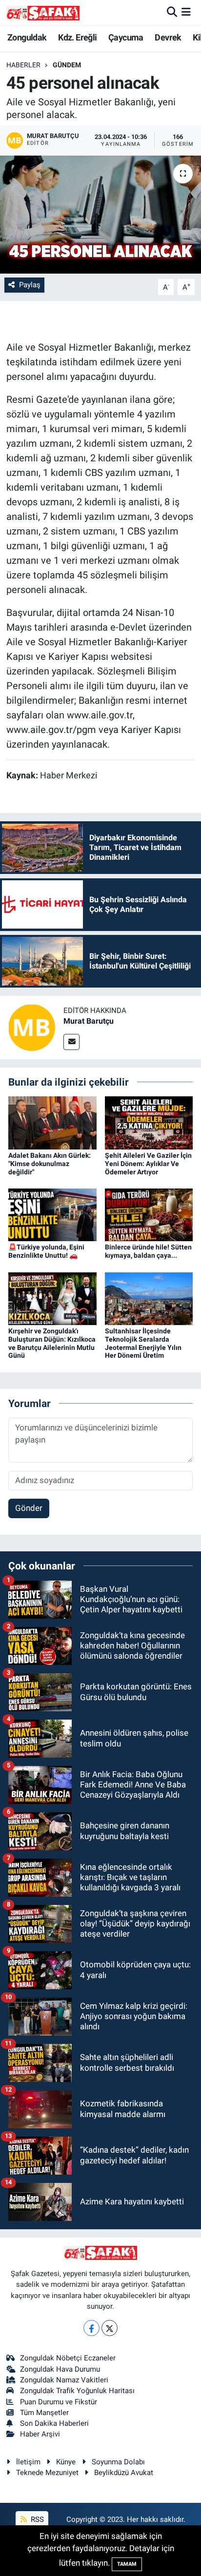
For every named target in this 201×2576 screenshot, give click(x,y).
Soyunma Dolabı (118, 2462)
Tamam (127, 2564)
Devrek (168, 37)
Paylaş (30, 285)
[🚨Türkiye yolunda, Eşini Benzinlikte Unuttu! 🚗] (52, 1214)
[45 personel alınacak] (100, 214)
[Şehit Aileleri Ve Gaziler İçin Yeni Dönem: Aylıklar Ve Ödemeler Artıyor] (149, 1122)
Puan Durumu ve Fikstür (59, 2402)
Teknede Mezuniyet (47, 2473)
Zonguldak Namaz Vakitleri (64, 2380)
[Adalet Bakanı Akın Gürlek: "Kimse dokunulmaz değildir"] (52, 1122)
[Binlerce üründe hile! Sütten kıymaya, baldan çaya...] (149, 1214)
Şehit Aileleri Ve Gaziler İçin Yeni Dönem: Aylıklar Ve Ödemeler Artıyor (148, 1164)
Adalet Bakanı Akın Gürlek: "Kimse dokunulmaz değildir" (50, 1164)
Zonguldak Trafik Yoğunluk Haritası (77, 2391)
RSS (36, 2519)
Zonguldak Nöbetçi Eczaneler (68, 2358)
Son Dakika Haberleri (54, 2423)
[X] (110, 2328)
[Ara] (172, 12)
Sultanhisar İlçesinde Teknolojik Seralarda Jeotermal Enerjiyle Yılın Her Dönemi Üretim (143, 1343)
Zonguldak (27, 37)
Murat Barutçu (89, 1021)
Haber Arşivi (40, 2434)
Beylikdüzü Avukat (124, 2473)
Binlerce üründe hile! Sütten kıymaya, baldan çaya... (148, 1251)
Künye (66, 2462)
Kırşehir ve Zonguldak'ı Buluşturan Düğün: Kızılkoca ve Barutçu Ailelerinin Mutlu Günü (52, 1343)
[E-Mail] (71, 1042)
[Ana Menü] (186, 12)
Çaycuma (126, 37)
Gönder (29, 1508)
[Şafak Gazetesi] (43, 12)
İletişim (28, 2462)
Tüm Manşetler (44, 2413)
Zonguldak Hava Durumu (60, 2369)
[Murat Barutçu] (32, 1027)
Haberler (23, 65)
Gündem (67, 65)
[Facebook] (91, 2328)
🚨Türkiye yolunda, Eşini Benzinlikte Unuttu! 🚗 (46, 1251)
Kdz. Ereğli (77, 37)
